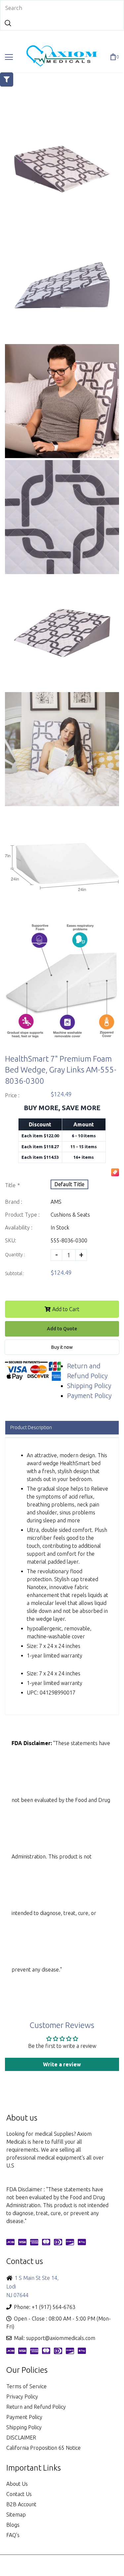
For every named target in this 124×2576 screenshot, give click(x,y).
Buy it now (62, 1347)
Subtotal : (15, 1273)
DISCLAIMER (21, 2438)
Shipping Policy (89, 1386)
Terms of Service (26, 2386)
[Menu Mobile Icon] (9, 57)
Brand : (14, 1202)
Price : (12, 1095)
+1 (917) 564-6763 (54, 2307)
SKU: (11, 1240)
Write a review (62, 2064)
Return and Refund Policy (36, 2407)
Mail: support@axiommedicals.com (55, 2338)
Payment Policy (89, 1396)
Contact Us (19, 2494)
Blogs (13, 2525)
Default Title (69, 1184)
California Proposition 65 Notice (43, 2448)
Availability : (19, 1228)
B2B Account (21, 2504)
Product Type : (22, 1215)
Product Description (31, 1427)
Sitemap (16, 2515)
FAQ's (13, 2535)
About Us (17, 2484)
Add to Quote (62, 1329)
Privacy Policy (22, 2397)
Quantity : (15, 1255)
